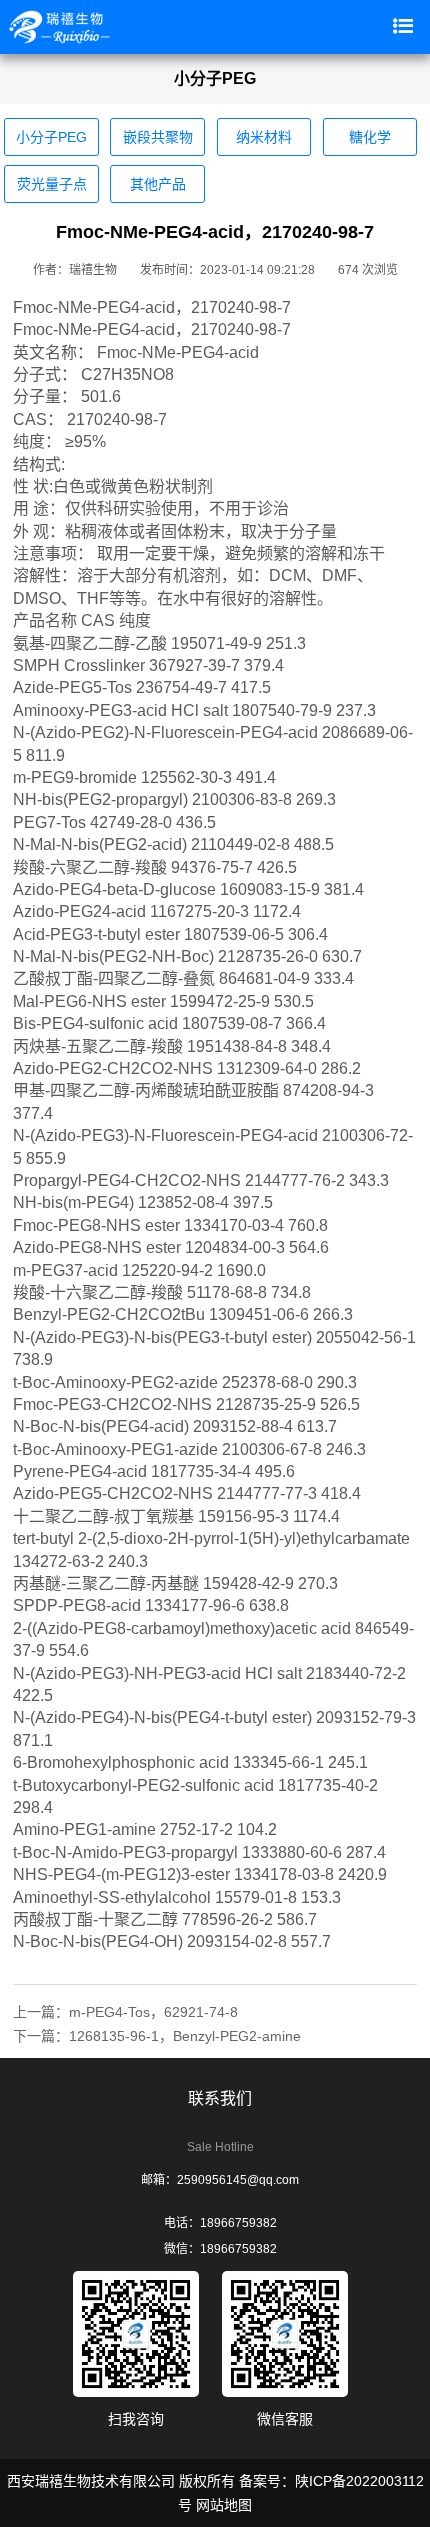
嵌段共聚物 (158, 137)
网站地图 (224, 2505)
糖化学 (370, 137)
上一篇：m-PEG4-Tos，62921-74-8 (125, 2012)
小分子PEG (51, 137)
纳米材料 (264, 137)
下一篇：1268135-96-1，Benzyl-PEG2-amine (157, 2036)
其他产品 (158, 184)
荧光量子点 (52, 184)
